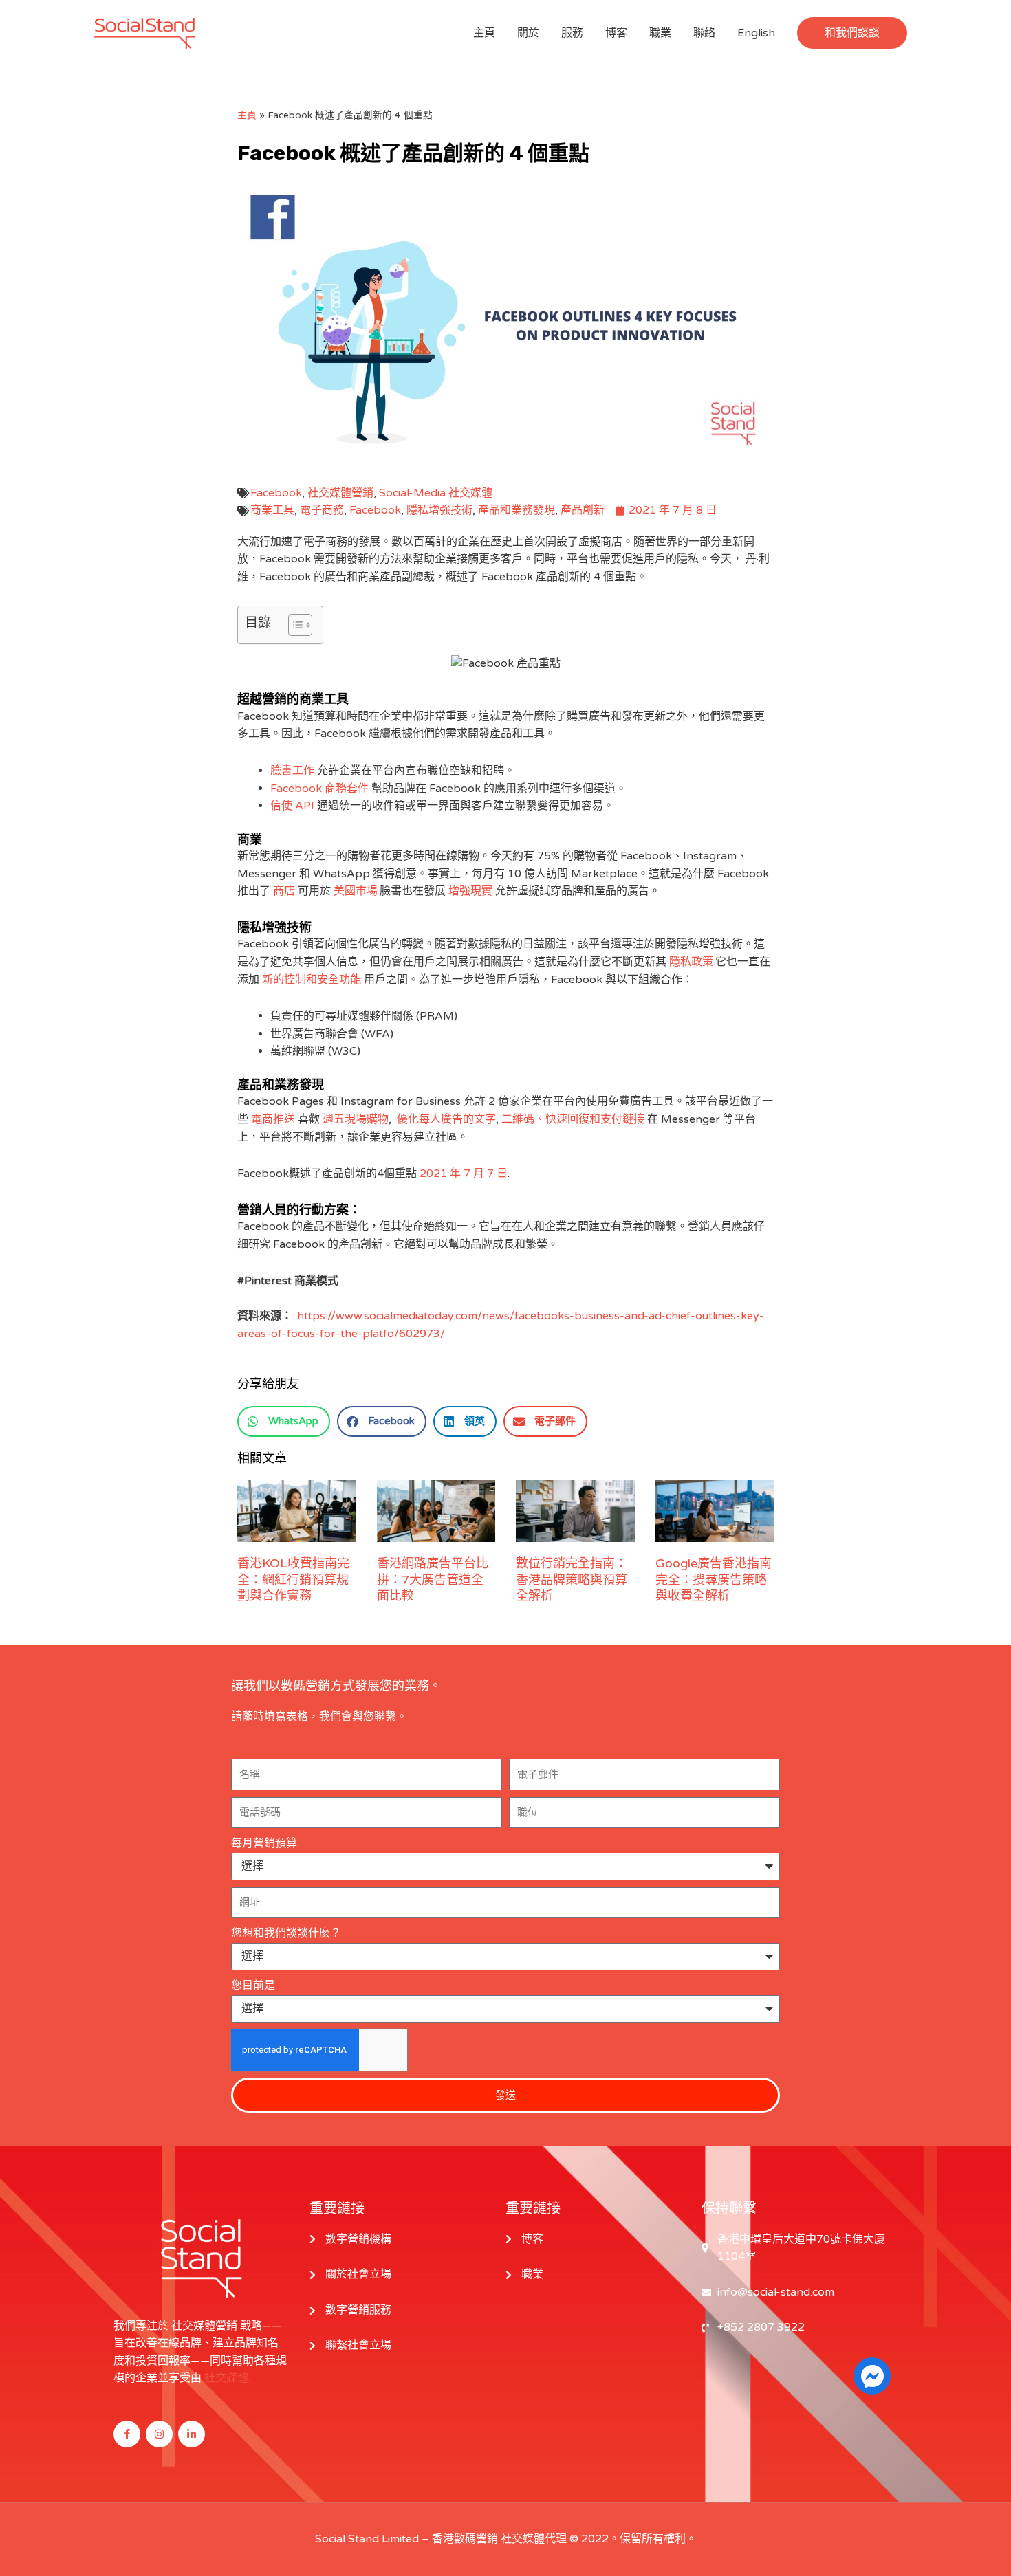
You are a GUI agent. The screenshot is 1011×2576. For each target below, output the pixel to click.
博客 (616, 33)
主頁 (484, 33)
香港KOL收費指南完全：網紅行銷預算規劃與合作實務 (293, 1579)
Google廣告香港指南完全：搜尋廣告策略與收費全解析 (714, 1579)
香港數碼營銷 (465, 2539)
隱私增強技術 (439, 510)
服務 (572, 33)
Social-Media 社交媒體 (436, 493)
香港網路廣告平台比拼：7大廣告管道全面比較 (433, 1579)
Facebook (276, 493)
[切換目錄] (293, 625)
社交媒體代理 (534, 2539)
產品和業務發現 (517, 510)
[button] (852, 33)
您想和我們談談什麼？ (286, 1933)
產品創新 (583, 510)
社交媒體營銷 (340, 493)
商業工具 (272, 510)
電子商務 (322, 510)
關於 (528, 33)
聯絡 (704, 33)
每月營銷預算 (264, 1843)
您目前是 (253, 1985)
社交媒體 (226, 2378)
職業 (660, 33)
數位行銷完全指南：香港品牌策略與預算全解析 (572, 1579)
